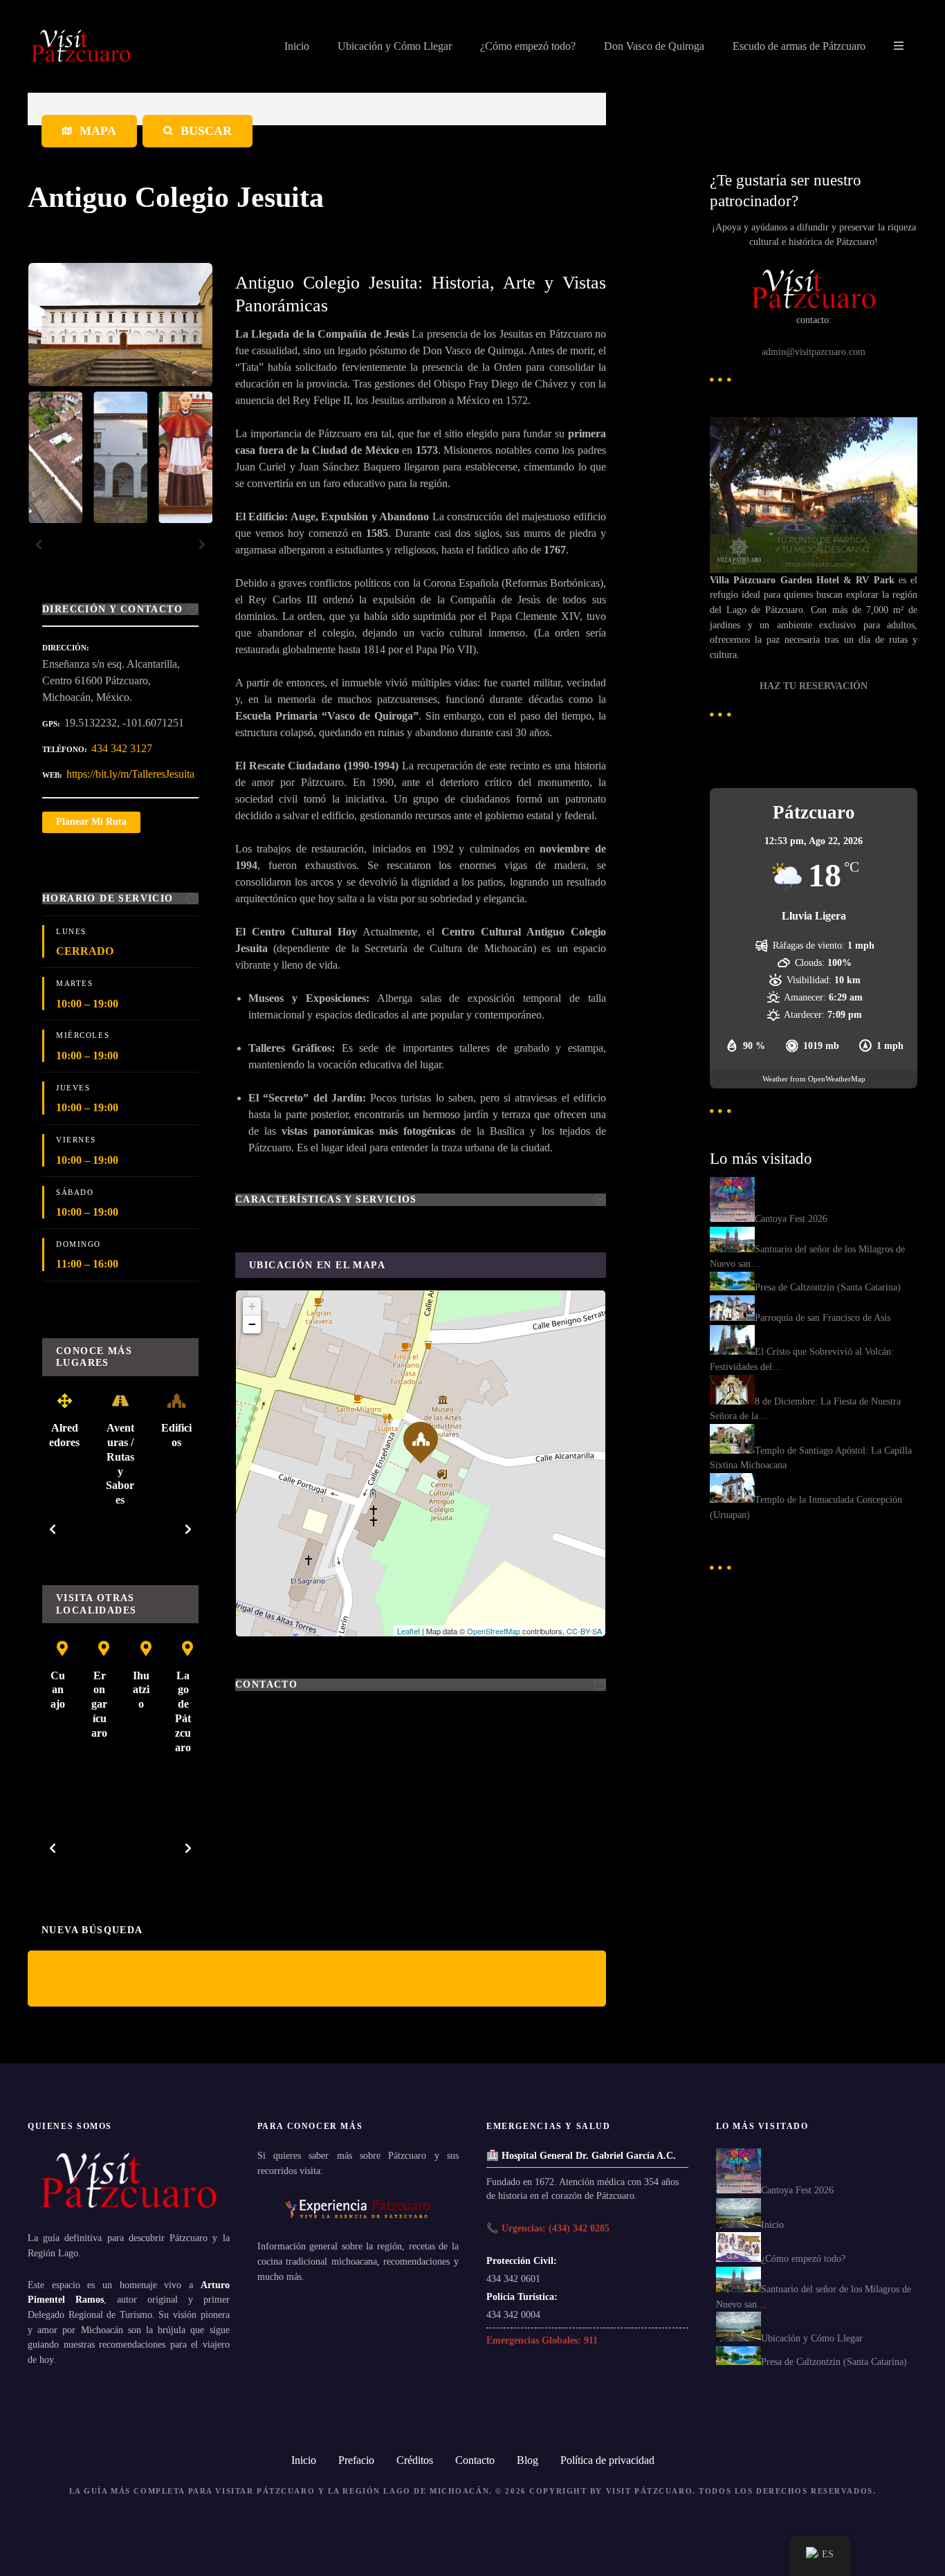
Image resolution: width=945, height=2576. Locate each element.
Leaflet (409, 1631)
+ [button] (252, 1306)
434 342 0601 (513, 2278)
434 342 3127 (122, 748)
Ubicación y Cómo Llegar (395, 46)
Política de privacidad (607, 2460)
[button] (39, 545)
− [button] (252, 1324)
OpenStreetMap (494, 1631)
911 (591, 2340)
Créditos (415, 2460)
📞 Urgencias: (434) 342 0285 (548, 2228)
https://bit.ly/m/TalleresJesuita (130, 774)
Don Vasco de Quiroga (654, 46)
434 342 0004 (513, 2314)
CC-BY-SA (584, 1631)
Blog (527, 2460)
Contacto (475, 2460)
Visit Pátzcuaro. (651, 2491)
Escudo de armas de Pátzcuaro (799, 46)
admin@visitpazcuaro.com (814, 351)
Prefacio (356, 2460)
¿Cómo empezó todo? (528, 46)
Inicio (297, 46)
